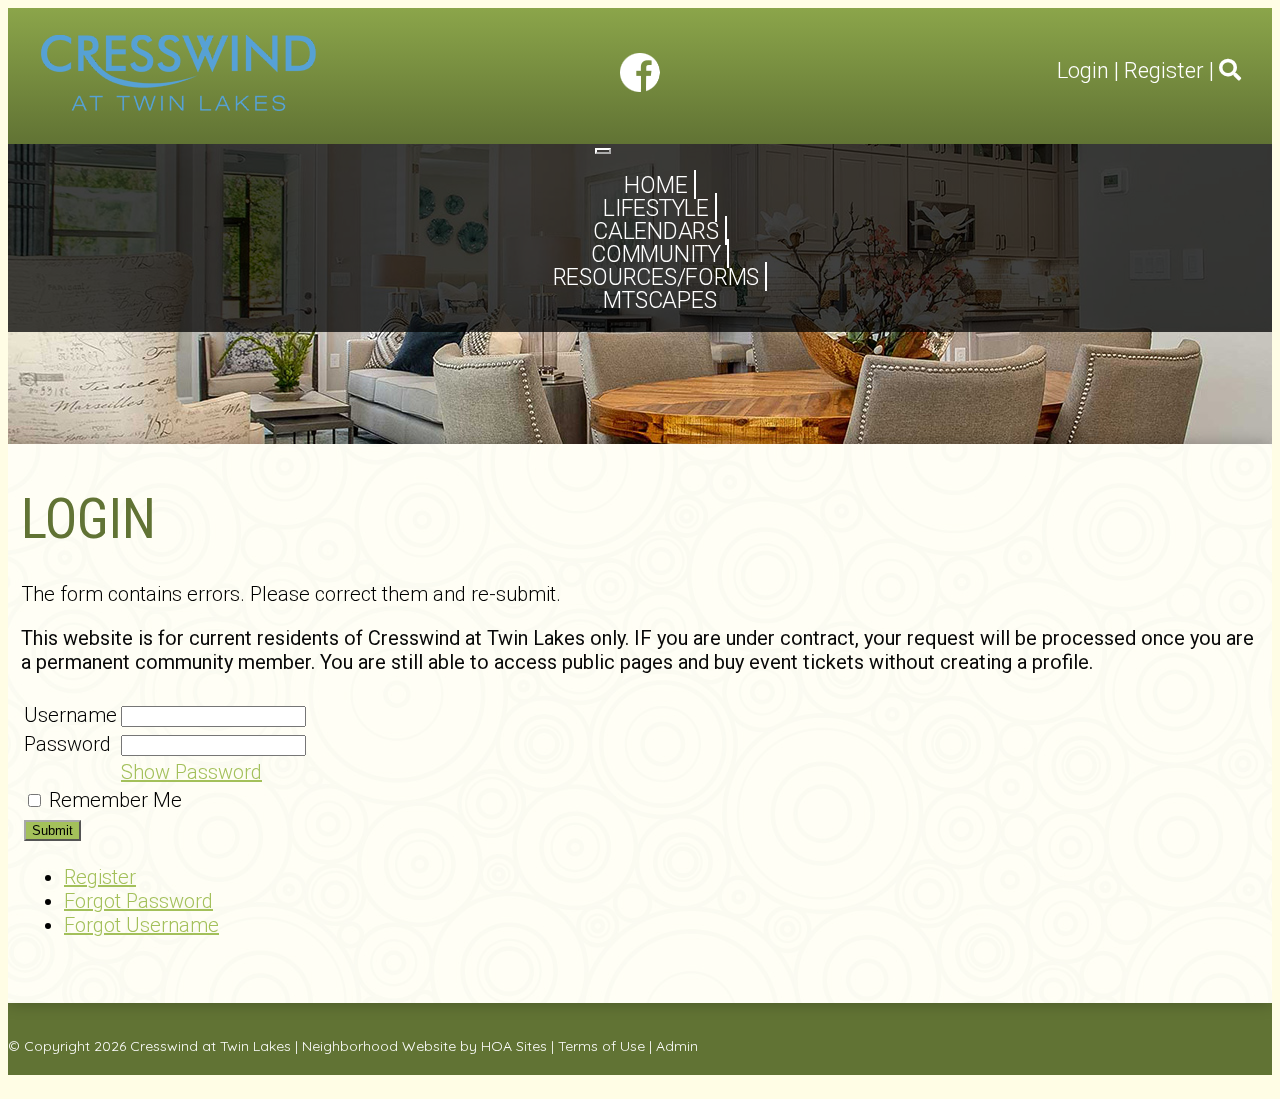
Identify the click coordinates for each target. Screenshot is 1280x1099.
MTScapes (659, 300)
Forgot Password (138, 901)
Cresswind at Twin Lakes (210, 1046)
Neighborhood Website (379, 1046)
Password (67, 744)
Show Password (191, 772)
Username (70, 715)
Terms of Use (601, 1046)
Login (1083, 70)
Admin (677, 1046)
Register (1164, 70)
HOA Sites (514, 1046)
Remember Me (115, 800)
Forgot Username (141, 925)
